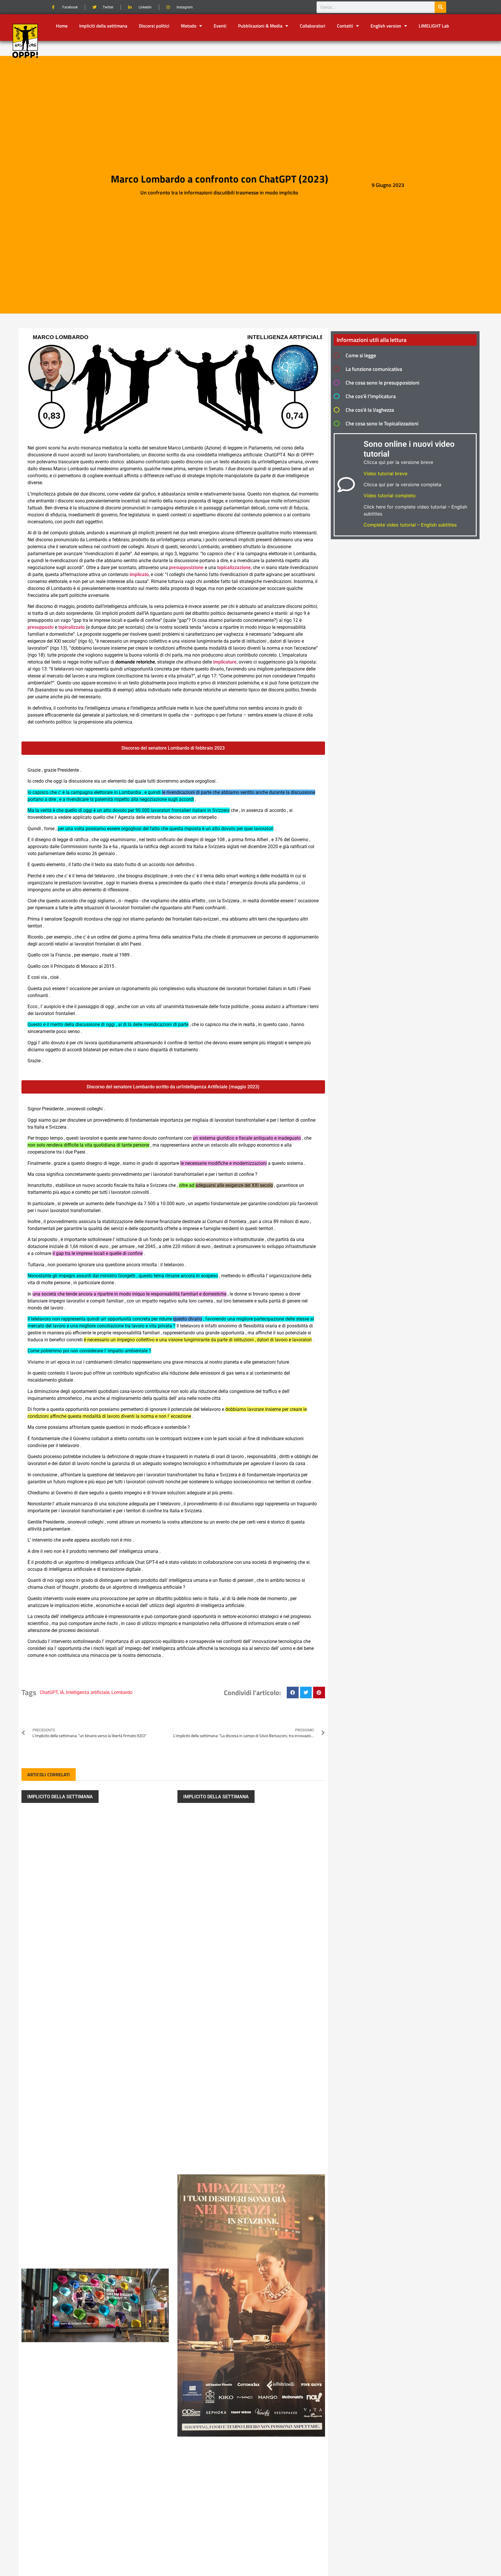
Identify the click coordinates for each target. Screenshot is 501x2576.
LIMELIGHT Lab (434, 26)
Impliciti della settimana (103, 26)
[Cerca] (440, 7)
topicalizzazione (234, 568)
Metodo (189, 26)
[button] (293, 1693)
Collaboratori (313, 26)
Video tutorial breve (385, 473)
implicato (139, 574)
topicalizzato (71, 627)
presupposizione (186, 568)
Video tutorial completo (390, 495)
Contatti (345, 26)
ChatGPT (49, 1692)
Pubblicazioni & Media (260, 26)
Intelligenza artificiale (88, 1692)
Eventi (220, 26)
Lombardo (122, 1692)
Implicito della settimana (60, 1797)
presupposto (41, 627)
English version (386, 26)
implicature (225, 662)
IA (62, 1692)
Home (62, 26)
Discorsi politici (154, 26)
